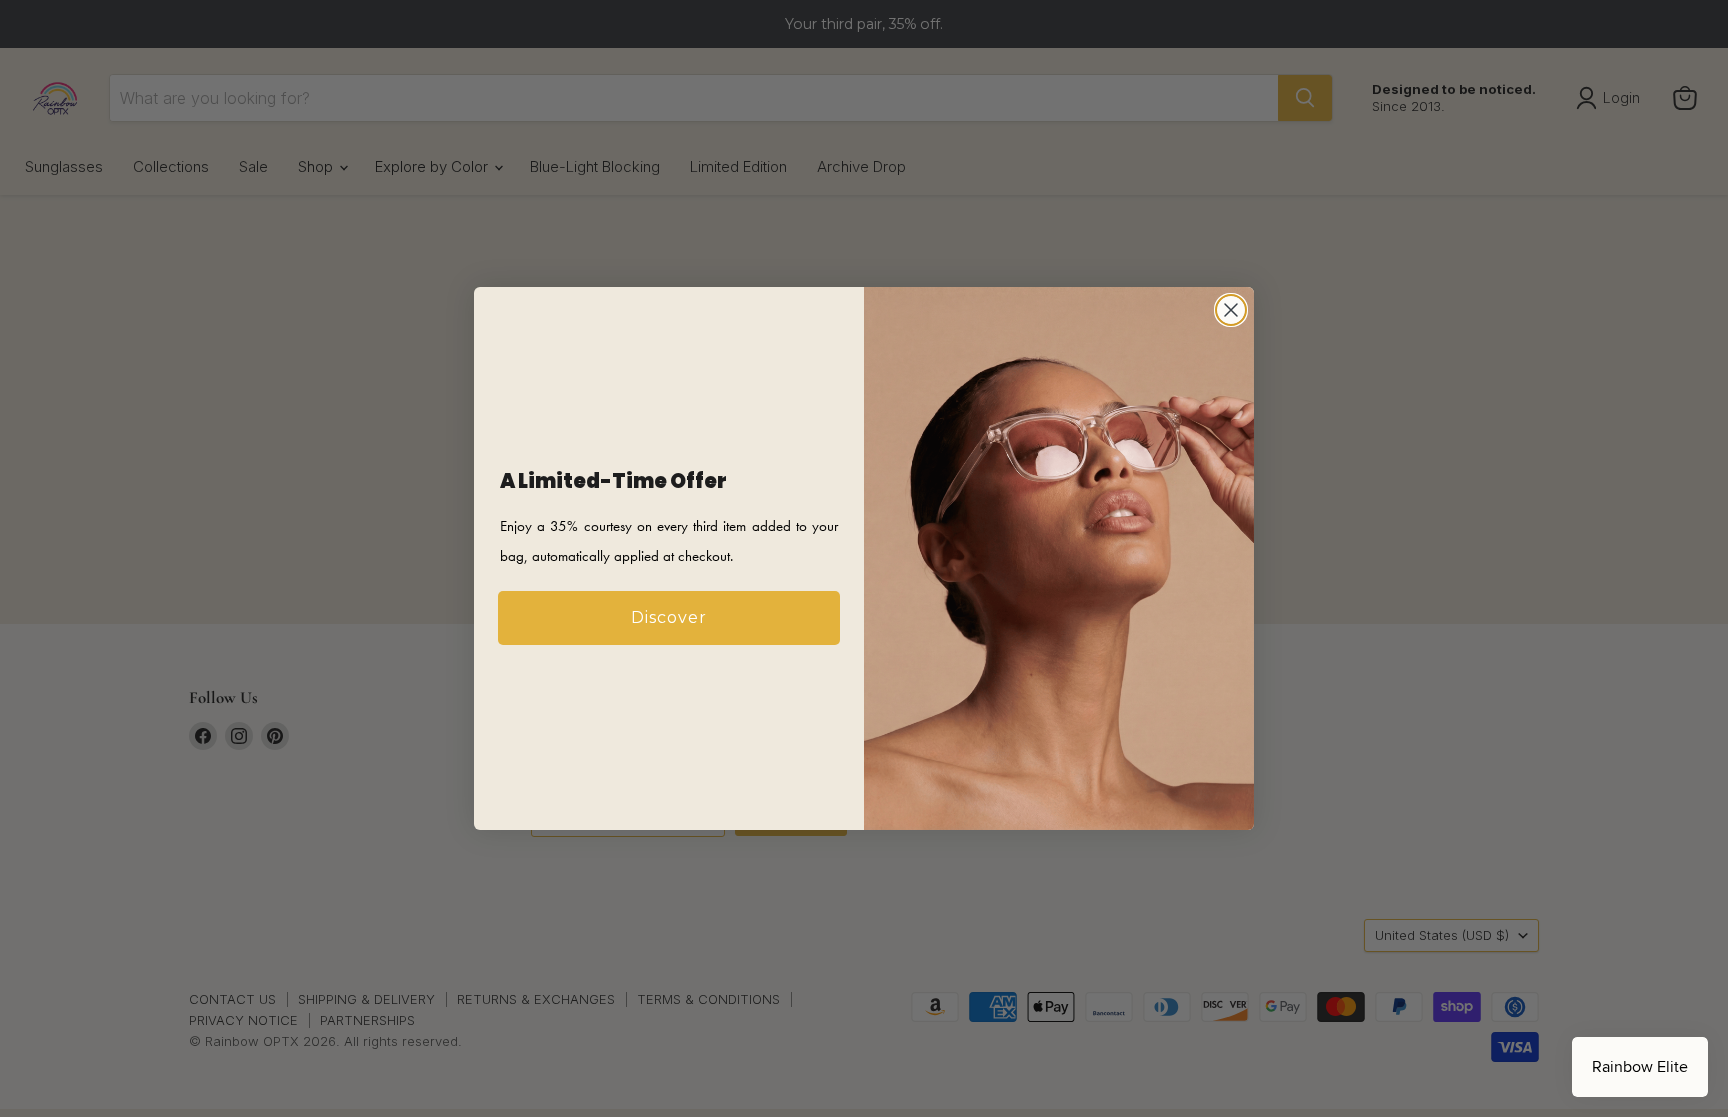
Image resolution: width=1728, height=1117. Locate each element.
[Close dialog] (1231, 310)
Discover (669, 617)
